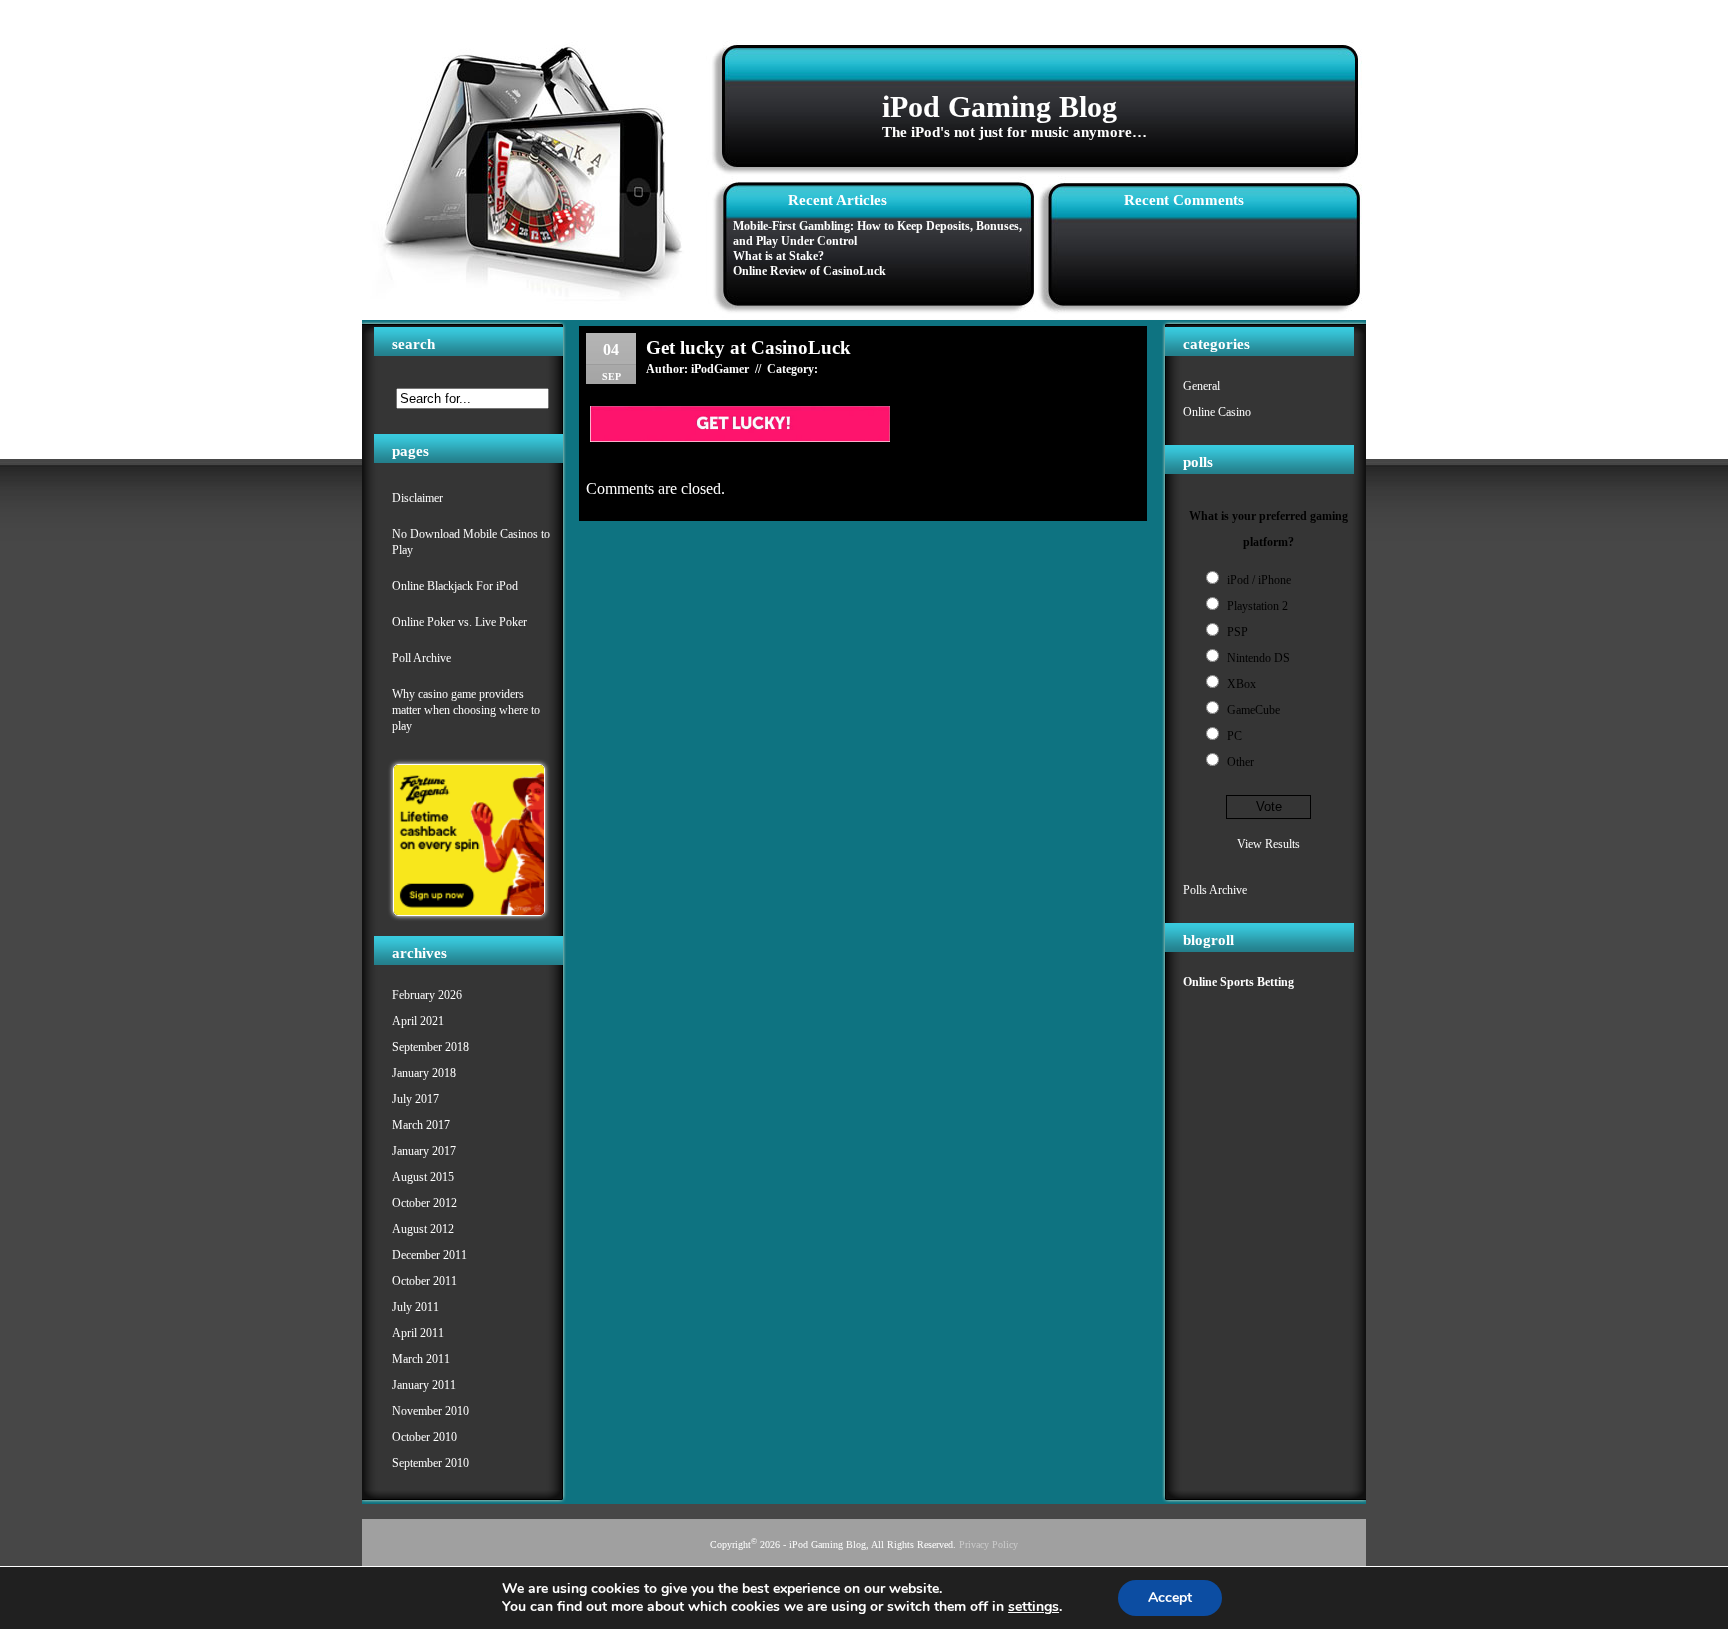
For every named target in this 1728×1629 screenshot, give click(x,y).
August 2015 (423, 1177)
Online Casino (1217, 412)
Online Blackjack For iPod (455, 586)
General (1201, 386)
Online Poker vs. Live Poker (459, 622)
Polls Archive (1215, 890)
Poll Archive (421, 658)
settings (1033, 1607)
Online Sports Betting (1238, 982)
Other (1240, 762)
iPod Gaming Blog (999, 106)
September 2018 (430, 1047)
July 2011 (415, 1307)
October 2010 (424, 1437)
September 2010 (430, 1463)
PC (1234, 736)
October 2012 (424, 1203)
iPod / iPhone (1259, 580)
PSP (1237, 632)
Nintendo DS (1258, 658)
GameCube (1253, 710)
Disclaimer (417, 498)
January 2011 (424, 1385)
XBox (1241, 684)
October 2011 (424, 1281)
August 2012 (423, 1229)
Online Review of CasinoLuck (809, 271)
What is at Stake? (778, 256)
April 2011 (418, 1333)
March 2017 (421, 1125)
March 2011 (421, 1359)
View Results (1268, 844)
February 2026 (427, 995)
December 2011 (429, 1255)
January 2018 (424, 1073)
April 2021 (418, 1021)
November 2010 (430, 1411)
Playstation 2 (1257, 606)
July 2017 (415, 1099)
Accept (1170, 1597)
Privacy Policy (988, 1544)
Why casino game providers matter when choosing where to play (466, 710)
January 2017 (424, 1151)
